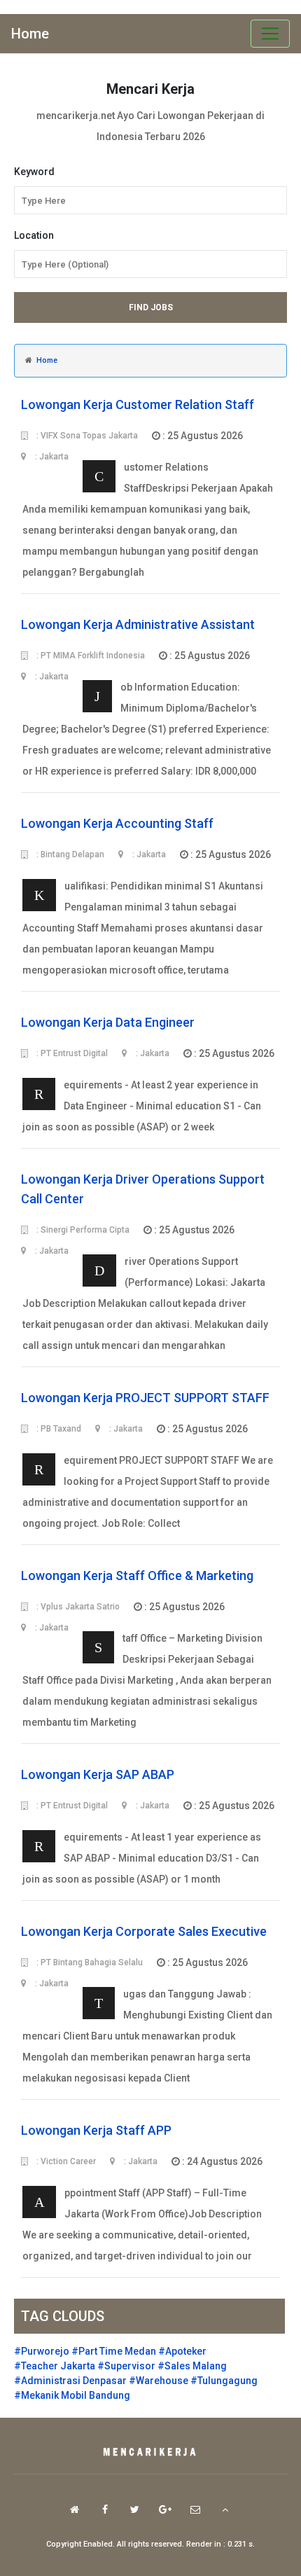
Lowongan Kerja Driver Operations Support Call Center (143, 1189)
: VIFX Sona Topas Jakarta (86, 436)
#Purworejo (42, 2351)
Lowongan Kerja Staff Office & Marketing (137, 1576)
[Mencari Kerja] (150, 2453)
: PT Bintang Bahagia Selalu (89, 1962)
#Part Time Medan (114, 2351)
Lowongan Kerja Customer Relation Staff (138, 404)
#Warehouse (159, 2381)
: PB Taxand (58, 1429)
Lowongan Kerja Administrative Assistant (138, 624)
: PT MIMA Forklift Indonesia (90, 656)
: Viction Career (65, 2161)
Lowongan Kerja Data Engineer (108, 1022)
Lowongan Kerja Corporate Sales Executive (144, 1931)
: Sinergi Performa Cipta (82, 1230)
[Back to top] (225, 2509)
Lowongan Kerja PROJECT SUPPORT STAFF (145, 1398)
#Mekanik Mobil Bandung (72, 2395)
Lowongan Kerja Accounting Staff (117, 823)
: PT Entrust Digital (71, 1053)
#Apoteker (182, 2351)
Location (34, 235)
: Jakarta (148, 854)
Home (30, 34)
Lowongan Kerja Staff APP (96, 2130)
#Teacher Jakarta (55, 2366)
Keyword (34, 172)
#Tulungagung (224, 2381)
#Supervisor (126, 2366)
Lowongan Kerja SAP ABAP (98, 1774)
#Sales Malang (192, 2366)
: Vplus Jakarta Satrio (77, 1607)
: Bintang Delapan (69, 854)
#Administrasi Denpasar (70, 2381)
